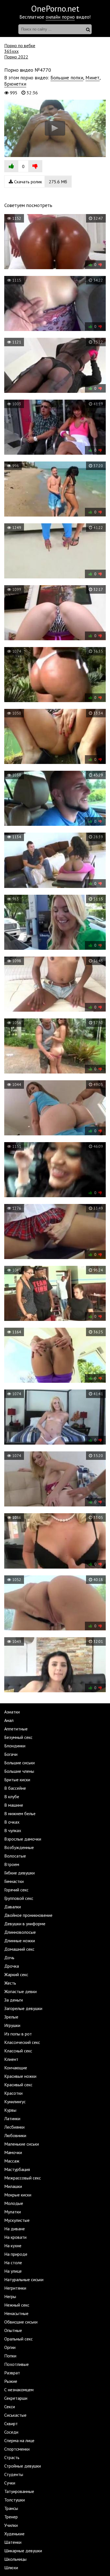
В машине (14, 1805)
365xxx (11, 51)
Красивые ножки (20, 2076)
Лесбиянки (14, 2127)
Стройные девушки (23, 2466)
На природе (16, 2254)
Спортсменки (17, 2449)
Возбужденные (19, 1847)
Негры (10, 2296)
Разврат (12, 2373)
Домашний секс (19, 1949)
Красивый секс (18, 2085)
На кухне (13, 2246)
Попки (10, 2356)
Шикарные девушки (23, 2551)
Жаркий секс (16, 1974)
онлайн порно (60, 17)
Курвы (10, 2110)
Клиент (11, 2059)
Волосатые (15, 1856)
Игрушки (12, 2025)
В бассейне (15, 1788)
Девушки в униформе (25, 1924)
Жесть (10, 1983)
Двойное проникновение (28, 1915)
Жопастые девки (20, 1991)
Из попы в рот (18, 2034)
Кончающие (16, 2068)
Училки (11, 2525)
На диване (15, 2229)
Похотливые (16, 2364)
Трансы (11, 2508)
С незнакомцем (19, 2390)
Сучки (10, 2483)
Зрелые (11, 2017)
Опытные (13, 2330)
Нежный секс (17, 2305)
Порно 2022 (16, 57)
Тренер (11, 2517)
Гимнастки (14, 1881)
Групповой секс (19, 1898)
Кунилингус (15, 2102)
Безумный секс (18, 1737)
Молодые (14, 2203)
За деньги (14, 2000)
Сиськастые (15, 2415)
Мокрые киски (18, 2195)
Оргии (10, 2347)
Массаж (12, 2161)
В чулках (13, 1830)
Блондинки (15, 1746)
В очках (12, 1822)
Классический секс (22, 2042)
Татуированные (19, 2491)
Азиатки (12, 1712)
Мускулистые (17, 2220)
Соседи (11, 2432)
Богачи (11, 1754)
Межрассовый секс (23, 2178)
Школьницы (15, 2559)
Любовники (15, 2135)
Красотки (13, 2093)
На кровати (15, 2237)
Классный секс (18, 2051)
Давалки (13, 1907)
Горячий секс (16, 1890)
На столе (13, 2263)
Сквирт (11, 2423)
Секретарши (16, 2398)
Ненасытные (16, 2313)
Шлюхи (11, 2568)
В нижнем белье (20, 1813)
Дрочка (12, 1966)
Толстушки (15, 2500)
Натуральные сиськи (24, 2279)
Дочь (9, 1957)
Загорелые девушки (23, 2008)
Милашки (13, 2186)
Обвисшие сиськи (21, 2322)
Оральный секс (18, 2339)
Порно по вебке (20, 45)
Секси (10, 2407)
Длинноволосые (20, 1932)
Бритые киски (17, 1780)
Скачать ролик (40, 182)
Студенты (14, 2474)
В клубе (12, 1797)
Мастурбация (17, 2169)
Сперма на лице (19, 2440)
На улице (13, 2271)
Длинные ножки (20, 1941)
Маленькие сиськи (22, 2144)
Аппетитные (16, 1729)
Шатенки (13, 2542)
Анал (9, 1720)
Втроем (12, 1864)
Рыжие (11, 2381)
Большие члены (19, 1771)
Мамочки (13, 2152)
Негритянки (15, 2288)
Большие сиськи (19, 1763)
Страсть (12, 2457)
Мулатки (13, 2212)
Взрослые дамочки (23, 1839)
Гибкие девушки (19, 1873)
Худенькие (14, 2534)
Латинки (12, 2118)
